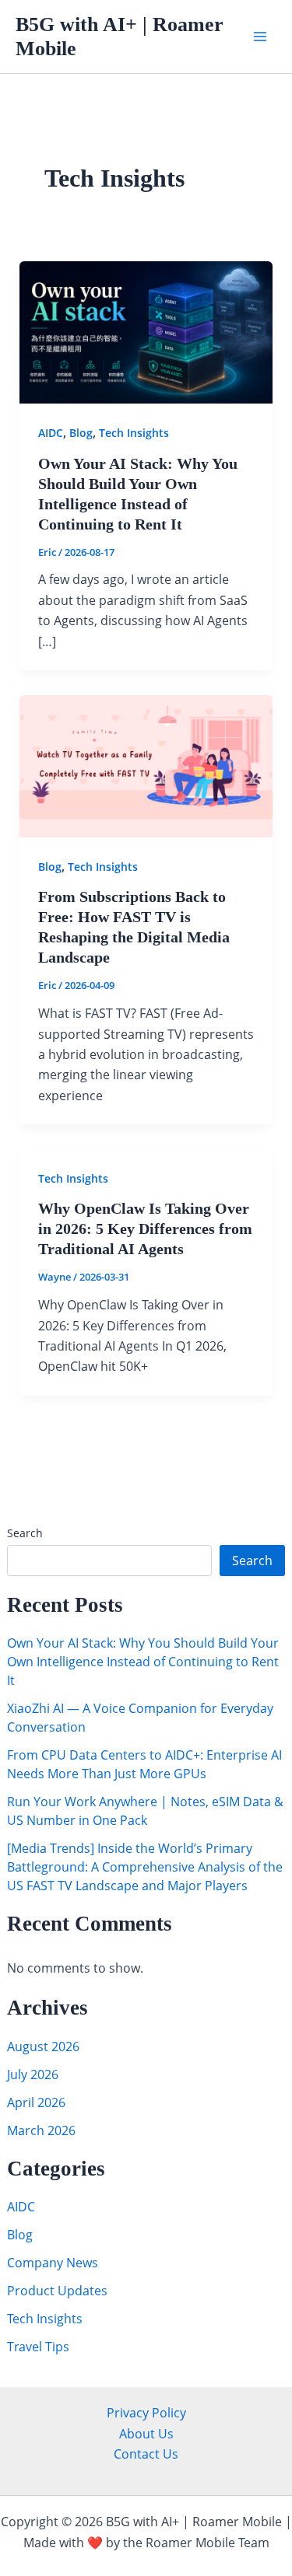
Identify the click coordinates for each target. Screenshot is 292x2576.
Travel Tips (38, 2347)
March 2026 (41, 2130)
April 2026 (36, 2102)
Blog (20, 2235)
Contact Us (146, 2454)
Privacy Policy (146, 2413)
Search (25, 1533)
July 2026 (33, 2074)
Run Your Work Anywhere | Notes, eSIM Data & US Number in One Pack (145, 1811)
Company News (53, 2263)
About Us (146, 2434)
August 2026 (43, 2046)
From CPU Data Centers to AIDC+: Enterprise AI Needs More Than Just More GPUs (144, 1764)
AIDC (21, 2207)
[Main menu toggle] (260, 37)
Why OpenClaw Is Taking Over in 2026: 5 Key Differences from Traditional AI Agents (145, 1229)
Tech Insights (45, 2319)
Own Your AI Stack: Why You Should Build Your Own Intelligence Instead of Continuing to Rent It (143, 1662)
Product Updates (57, 2291)
